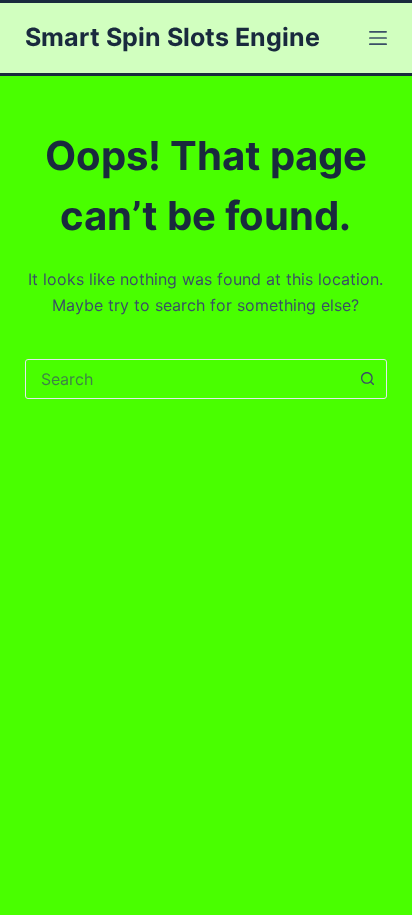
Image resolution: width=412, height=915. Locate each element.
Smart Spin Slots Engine (172, 37)
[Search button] (367, 379)
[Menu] (378, 38)
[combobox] (187, 379)
